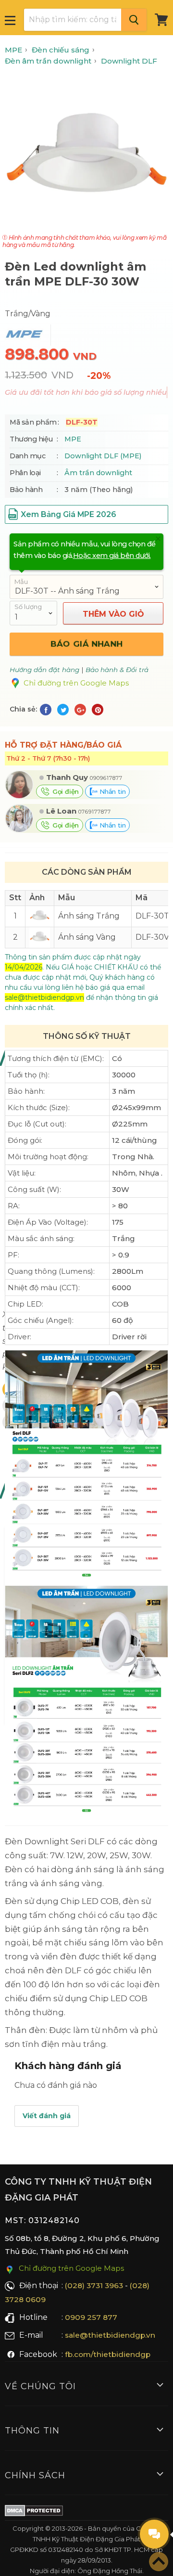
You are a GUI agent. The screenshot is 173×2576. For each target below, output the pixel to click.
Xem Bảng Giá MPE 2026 (68, 514)
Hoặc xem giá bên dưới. (112, 556)
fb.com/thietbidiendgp (108, 2354)
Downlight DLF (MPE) (103, 456)
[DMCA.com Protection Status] (34, 2512)
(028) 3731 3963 (94, 2285)
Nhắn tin (111, 791)
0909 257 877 (91, 2317)
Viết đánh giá (47, 2116)
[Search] (134, 20)
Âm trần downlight (98, 473)
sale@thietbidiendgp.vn (110, 2335)
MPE (73, 439)
